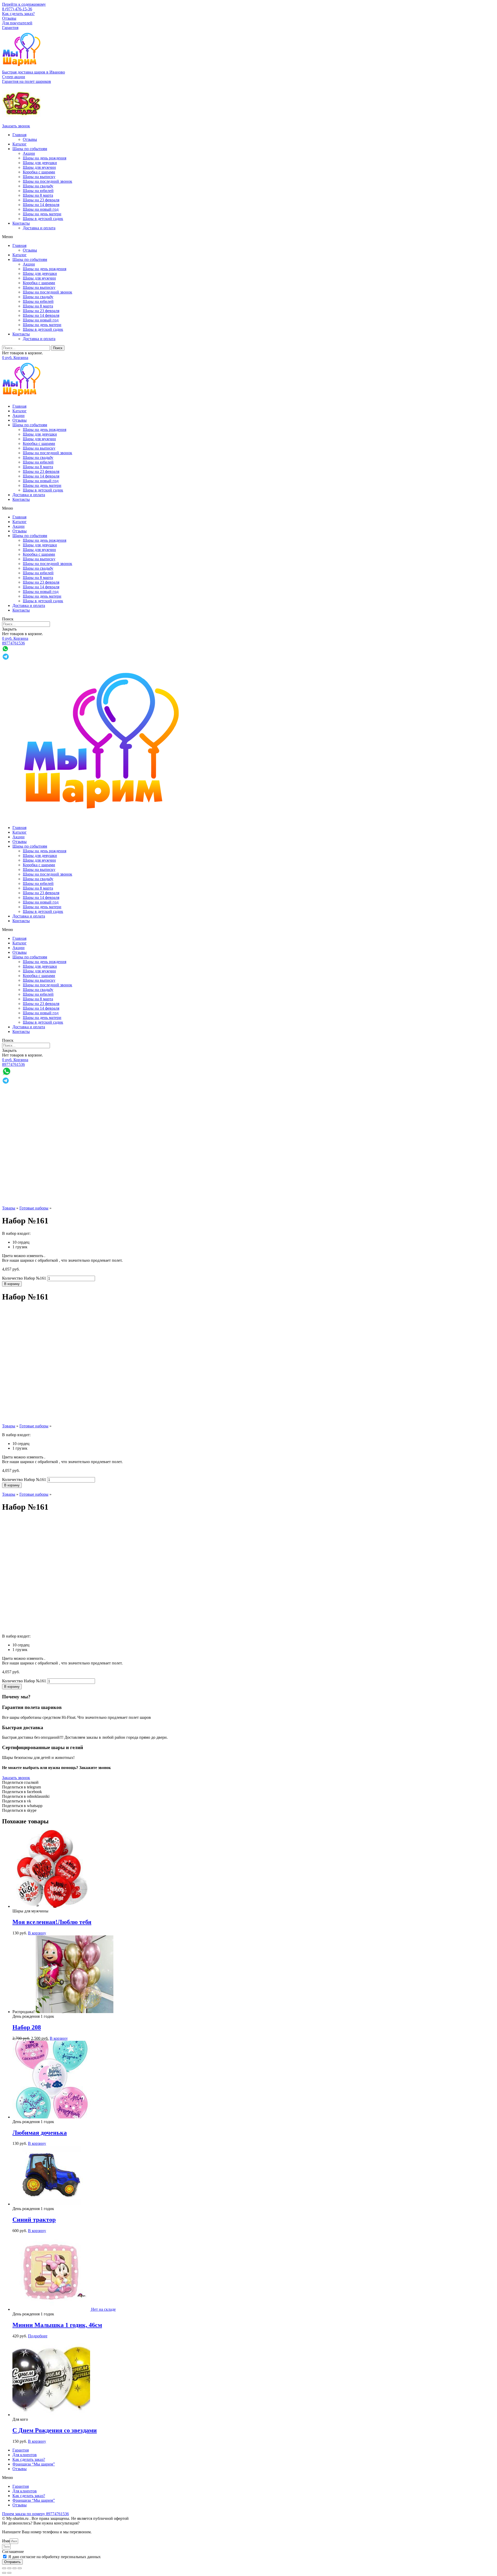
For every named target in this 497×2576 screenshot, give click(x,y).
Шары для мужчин (39, 167)
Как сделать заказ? (18, 14)
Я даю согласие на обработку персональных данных (54, 2557)
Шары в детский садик (43, 219)
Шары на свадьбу (38, 186)
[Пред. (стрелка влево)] (4, 2573)
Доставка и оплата (39, 228)
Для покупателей (17, 23)
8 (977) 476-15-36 (17, 9)
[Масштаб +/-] (20, 2568)
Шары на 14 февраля (41, 205)
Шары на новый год (41, 209)
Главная (19, 135)
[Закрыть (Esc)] (4, 2568)
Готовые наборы (34, 1208)
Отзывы (9, 18)
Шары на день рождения (45, 158)
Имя (6, 2541)
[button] (14, 77)
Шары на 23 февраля (41, 200)
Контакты (21, 223)
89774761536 (13, 643)
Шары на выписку (39, 177)
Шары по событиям (30, 149)
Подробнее (38, 2336)
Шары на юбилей (38, 191)
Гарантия (10, 28)
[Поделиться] (9, 2568)
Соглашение (13, 2552)
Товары (9, 1208)
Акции (29, 153)
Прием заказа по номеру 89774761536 (35, 2514)
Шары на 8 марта (38, 195)
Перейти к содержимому (24, 4)
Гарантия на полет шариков (27, 81)
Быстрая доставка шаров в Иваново (34, 72)
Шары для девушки (40, 163)
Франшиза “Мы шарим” (34, 2464)
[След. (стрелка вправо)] (9, 2573)
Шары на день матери (42, 214)
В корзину (12, 1284)
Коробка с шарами (39, 172)
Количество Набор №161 (24, 1278)
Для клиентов (25, 2455)
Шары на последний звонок (47, 181)
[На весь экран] (14, 2568)
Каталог (20, 144)
